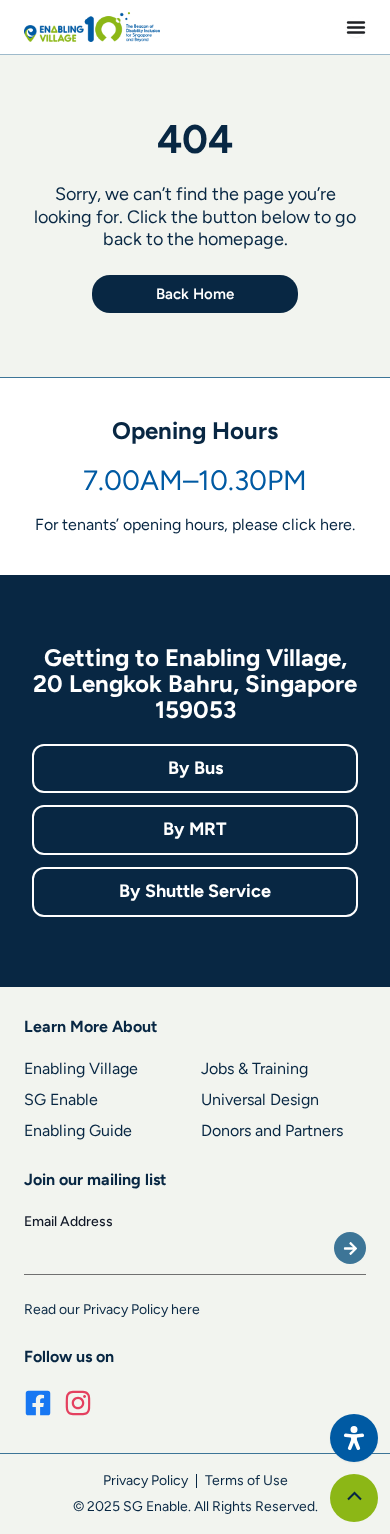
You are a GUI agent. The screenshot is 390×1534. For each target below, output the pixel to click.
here (336, 524)
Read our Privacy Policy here (112, 1309)
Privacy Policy (145, 1480)
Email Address (68, 1221)
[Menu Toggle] (356, 27)
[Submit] (350, 1248)
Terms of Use (246, 1480)
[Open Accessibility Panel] (354, 1438)
